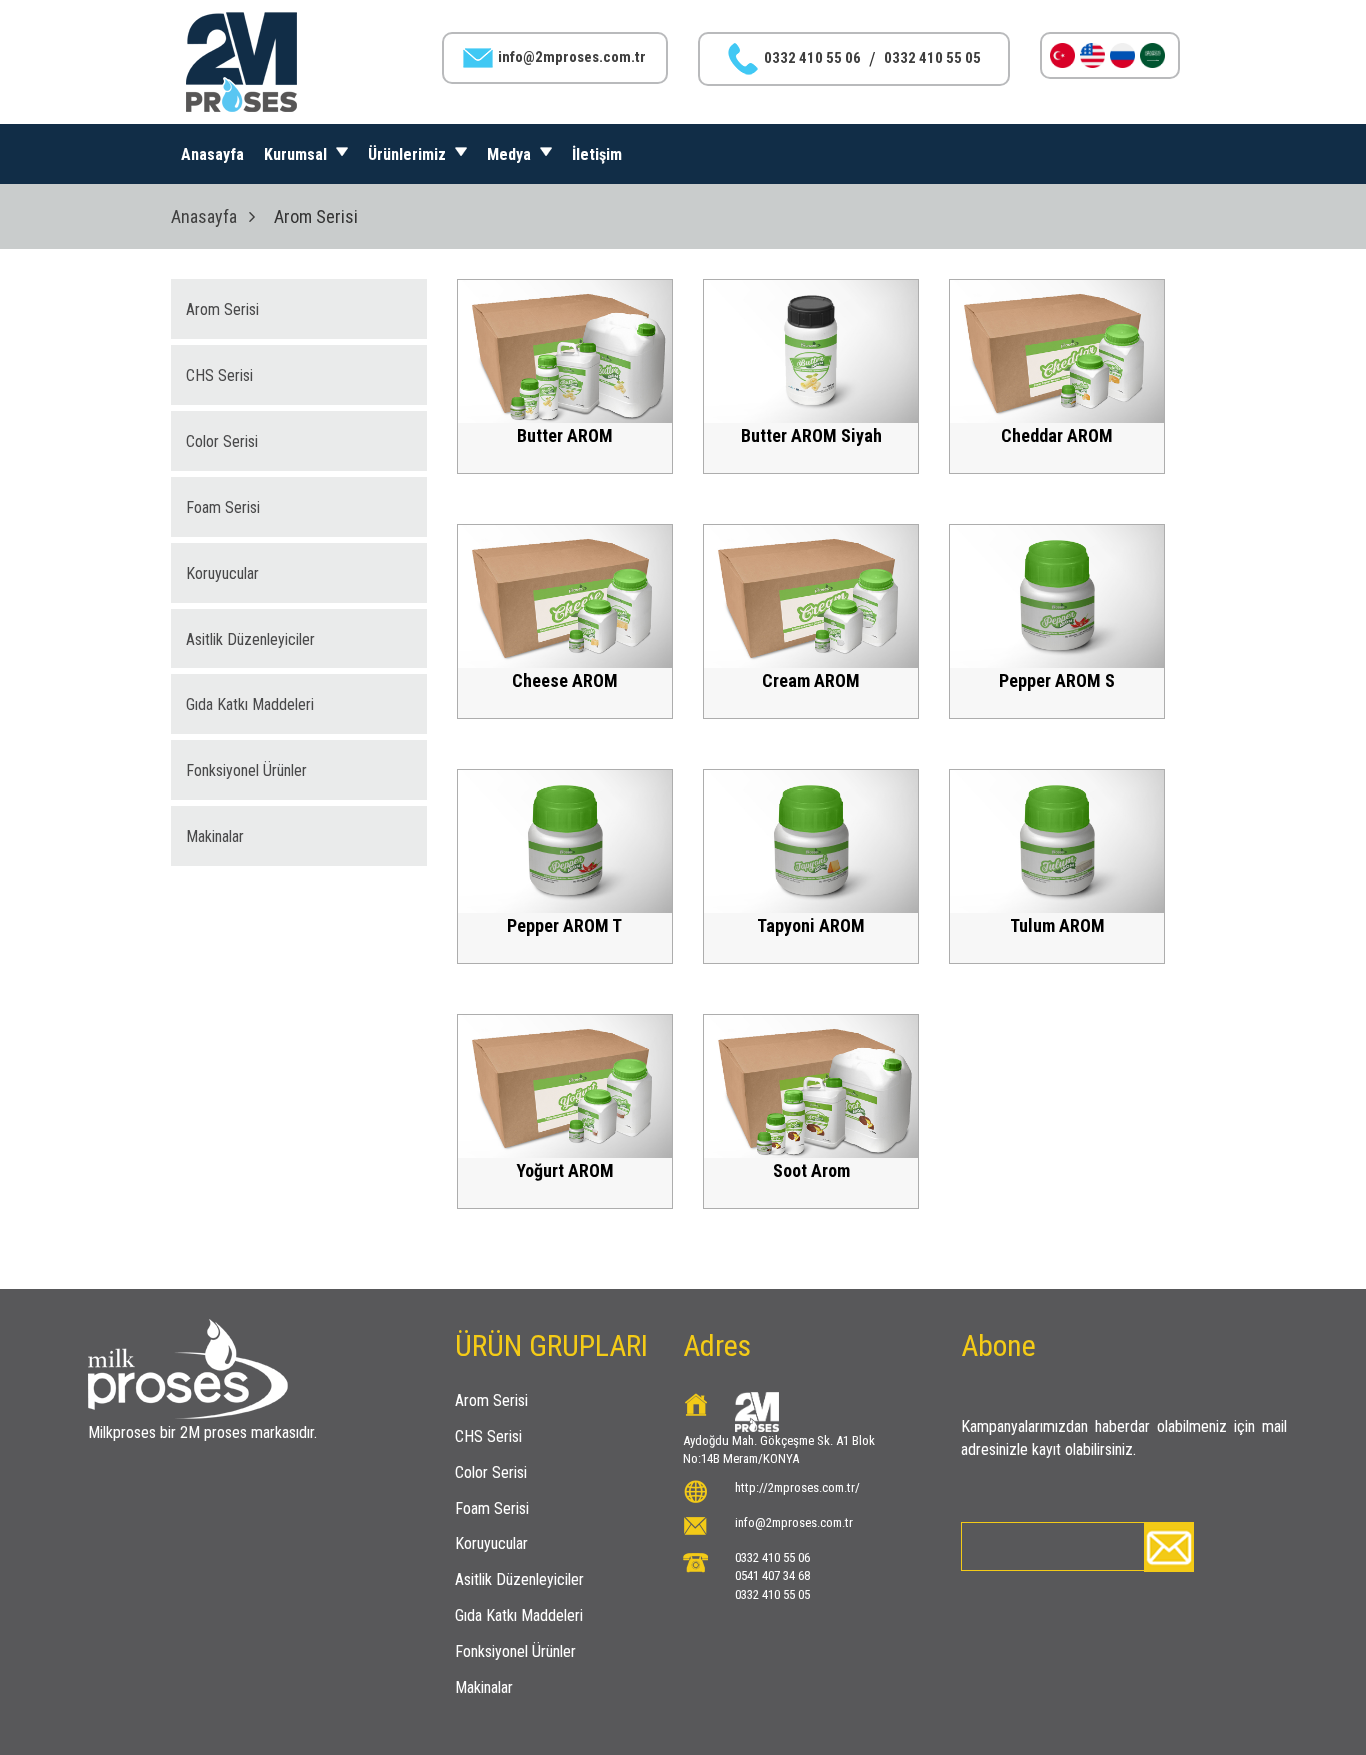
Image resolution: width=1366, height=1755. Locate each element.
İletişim (597, 154)
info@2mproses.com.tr (572, 57)
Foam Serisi (223, 507)
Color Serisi (222, 441)
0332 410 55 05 (932, 58)
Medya (511, 154)
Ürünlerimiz (409, 154)
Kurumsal (297, 154)
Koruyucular (222, 573)
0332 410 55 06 (812, 58)
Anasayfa (212, 154)
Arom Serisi (222, 309)
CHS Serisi (219, 375)
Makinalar (215, 836)
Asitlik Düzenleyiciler (250, 639)
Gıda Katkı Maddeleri (250, 704)
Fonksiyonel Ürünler (246, 770)
